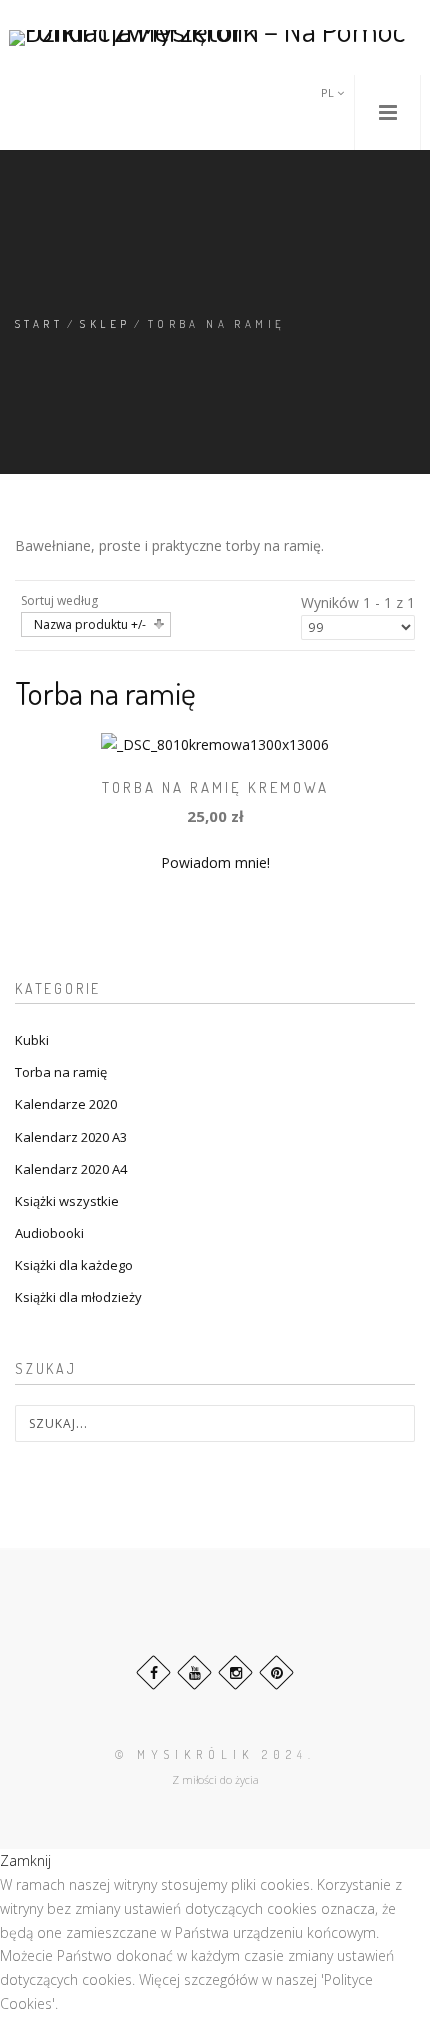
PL (329, 92)
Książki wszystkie (67, 1201)
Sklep (105, 324)
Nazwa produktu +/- (90, 624)
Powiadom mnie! (215, 862)
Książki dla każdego (74, 1265)
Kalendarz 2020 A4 (71, 1169)
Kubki (32, 1040)
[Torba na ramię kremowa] (215, 743)
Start (39, 324)
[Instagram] (235, 1672)
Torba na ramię (61, 1072)
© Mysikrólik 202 (206, 1754)
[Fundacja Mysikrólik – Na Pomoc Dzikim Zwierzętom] (215, 37)
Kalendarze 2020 (66, 1104)
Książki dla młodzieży (78, 1297)
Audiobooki (49, 1233)
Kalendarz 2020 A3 (71, 1137)
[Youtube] (194, 1672)
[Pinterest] (276, 1672)
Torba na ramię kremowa (215, 787)
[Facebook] (153, 1672)
